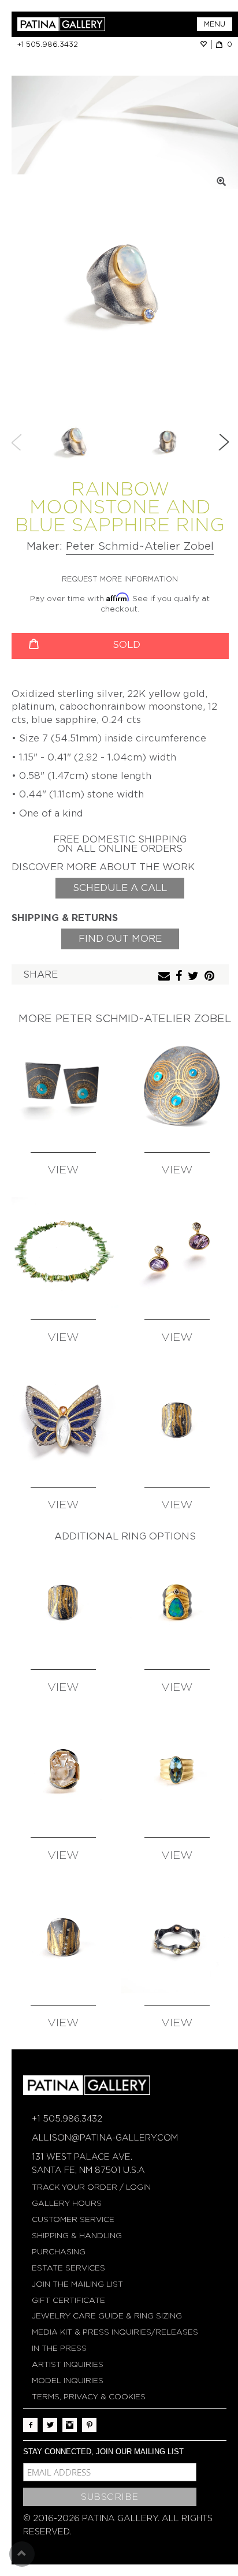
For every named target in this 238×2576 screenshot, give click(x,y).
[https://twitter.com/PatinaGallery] (50, 2425)
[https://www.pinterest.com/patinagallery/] (89, 2425)
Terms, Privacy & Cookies (89, 2397)
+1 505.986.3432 (48, 44)
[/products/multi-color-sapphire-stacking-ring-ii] (177, 1938)
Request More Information (120, 579)
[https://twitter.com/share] (195, 977)
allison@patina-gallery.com (105, 2138)
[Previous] (17, 442)
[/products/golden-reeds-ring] (63, 1938)
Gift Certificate (68, 2300)
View (63, 1170)
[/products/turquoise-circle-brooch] (177, 1085)
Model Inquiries (68, 2381)
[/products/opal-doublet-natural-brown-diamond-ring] (177, 1602)
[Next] (224, 442)
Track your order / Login (91, 2187)
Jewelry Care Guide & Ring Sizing (107, 2316)
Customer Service (73, 2219)
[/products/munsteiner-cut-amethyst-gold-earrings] (177, 1252)
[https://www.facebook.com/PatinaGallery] (30, 2425)
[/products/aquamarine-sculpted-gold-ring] (177, 1770)
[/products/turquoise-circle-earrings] (63, 1085)
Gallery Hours (67, 2203)
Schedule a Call (120, 888)
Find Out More (120, 939)
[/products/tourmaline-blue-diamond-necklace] (63, 1252)
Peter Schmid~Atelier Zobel (140, 546)
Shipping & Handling (77, 2236)
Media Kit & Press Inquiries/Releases (115, 2332)
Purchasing (59, 2252)
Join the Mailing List (77, 2284)
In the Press (59, 2348)
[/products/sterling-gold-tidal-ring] (177, 1420)
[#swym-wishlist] (206, 44)
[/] (68, 24)
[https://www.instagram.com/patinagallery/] (70, 2425)
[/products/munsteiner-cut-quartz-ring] (63, 1770)
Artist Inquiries (68, 2364)
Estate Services (68, 2268)
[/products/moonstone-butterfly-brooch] (63, 1420)
